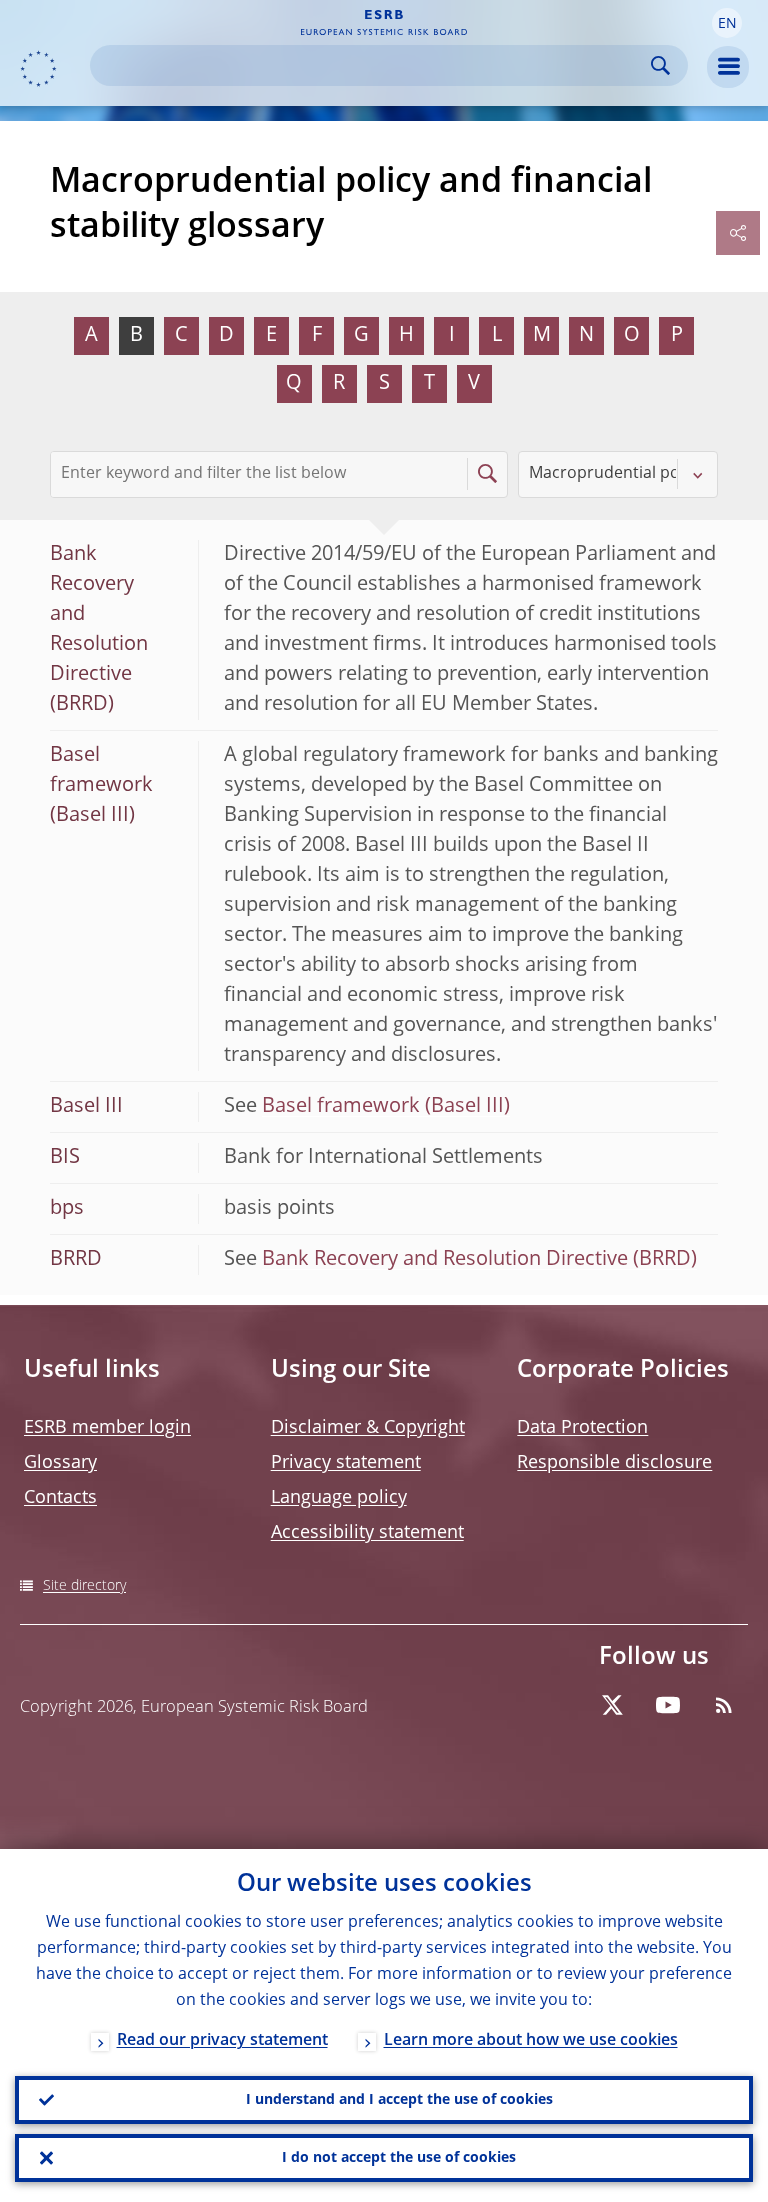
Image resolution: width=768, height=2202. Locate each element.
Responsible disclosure (614, 1463)
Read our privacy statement (222, 2041)
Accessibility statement (367, 1533)
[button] (727, 23)
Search (660, 65)
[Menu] (728, 67)
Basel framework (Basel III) (386, 1107)
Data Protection (582, 1428)
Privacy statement (346, 1463)
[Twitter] (612, 1705)
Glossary (60, 1463)
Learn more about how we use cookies (531, 2041)
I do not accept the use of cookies (399, 2158)
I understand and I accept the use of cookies (399, 2100)
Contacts (60, 1498)
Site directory (84, 1586)
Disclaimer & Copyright (368, 1428)
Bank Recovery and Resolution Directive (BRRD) (479, 1260)
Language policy (339, 1498)
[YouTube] (668, 1705)
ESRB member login (107, 1428)
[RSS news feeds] (724, 1705)
